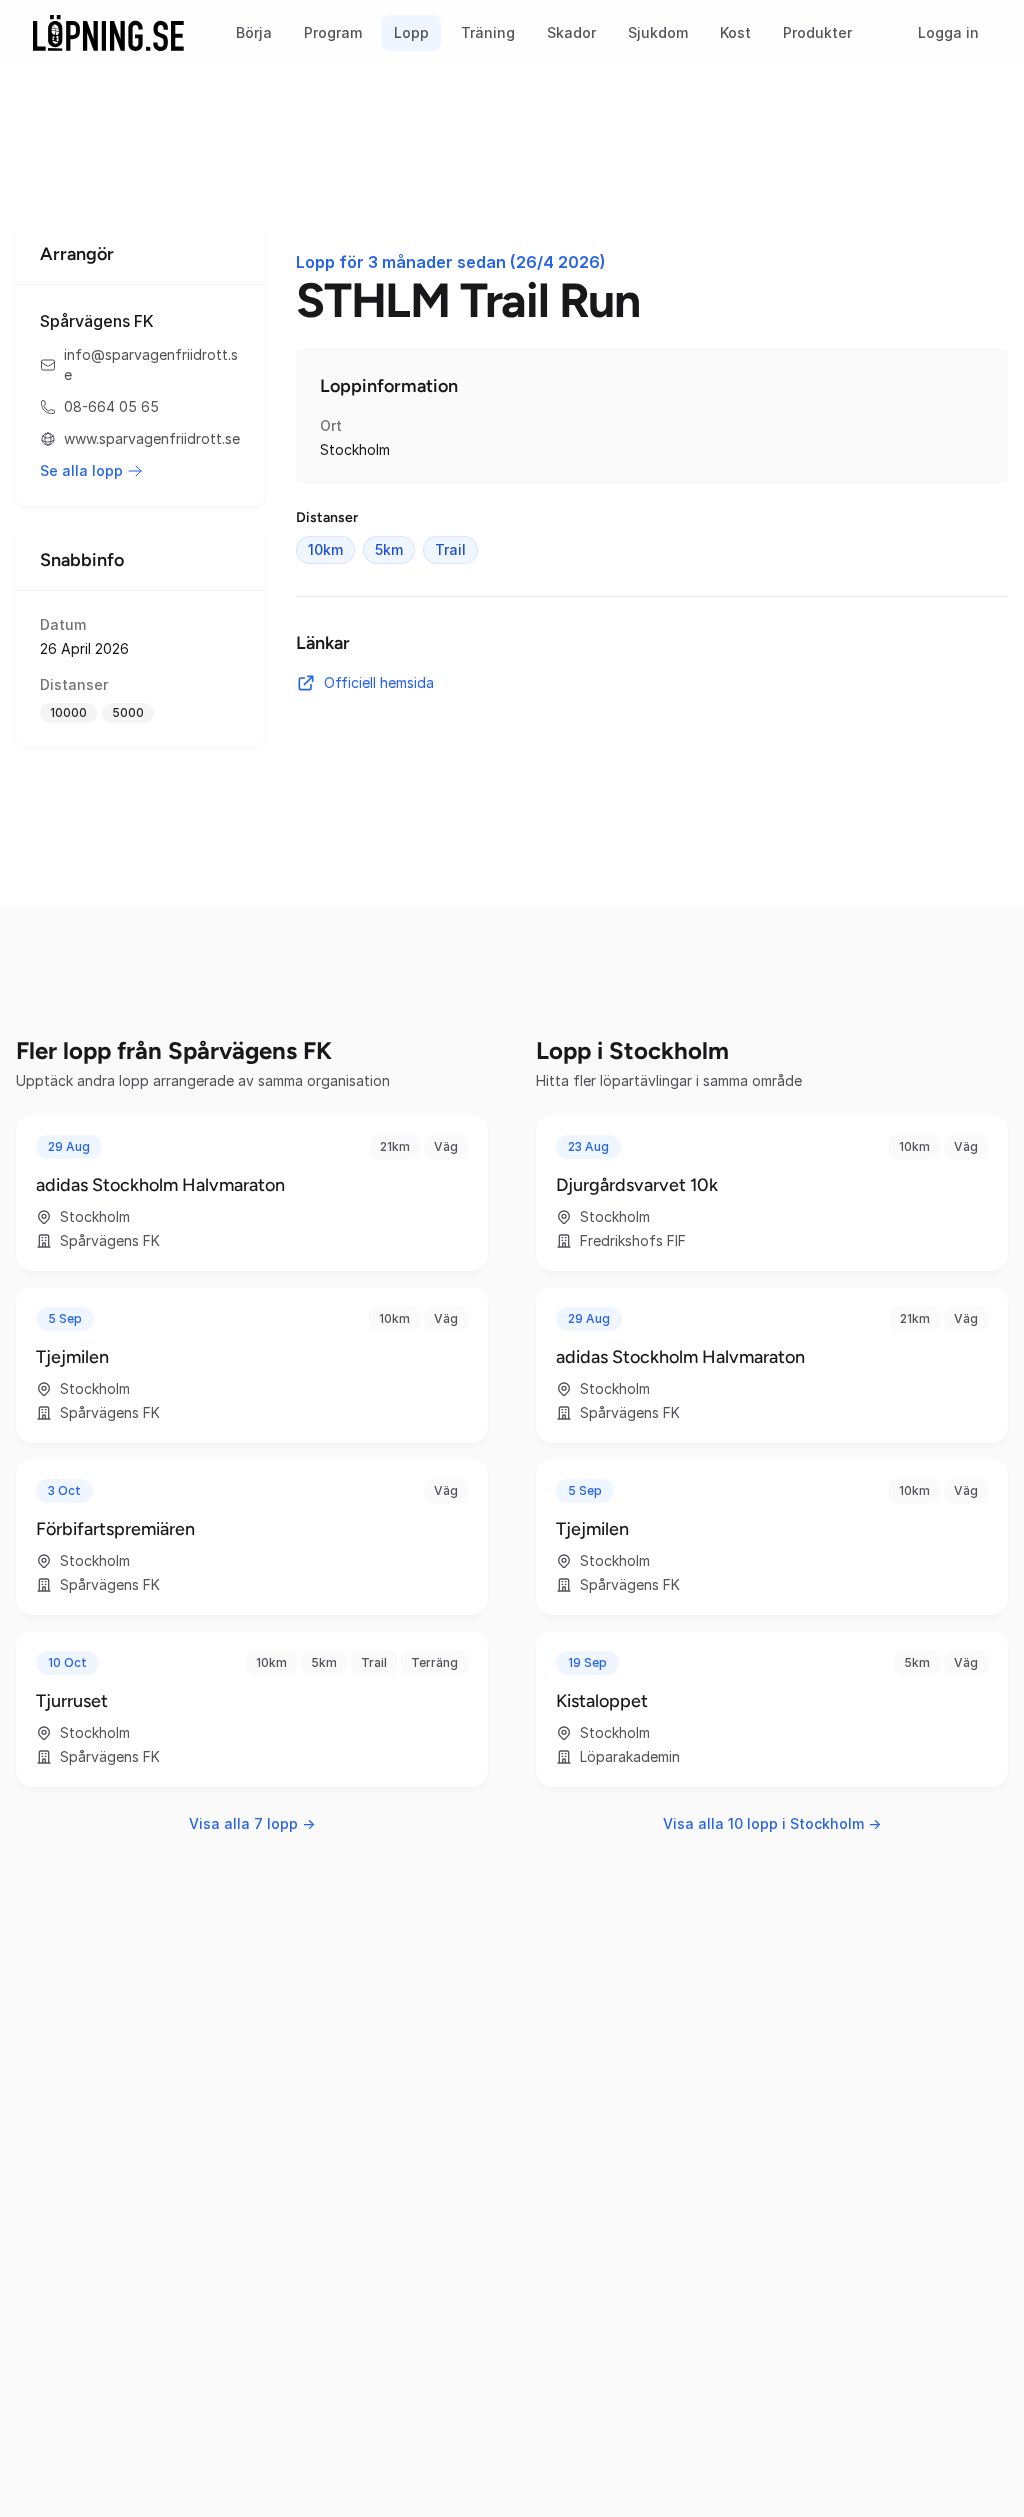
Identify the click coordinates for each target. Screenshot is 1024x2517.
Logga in (948, 32)
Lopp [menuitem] (411, 32)
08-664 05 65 (111, 406)
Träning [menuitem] (488, 32)
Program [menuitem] (333, 32)
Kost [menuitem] (735, 32)
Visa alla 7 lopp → (252, 1823)
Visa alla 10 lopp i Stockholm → (772, 1823)
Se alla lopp (81, 470)
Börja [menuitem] (254, 32)
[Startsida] (108, 33)
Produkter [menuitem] (817, 32)
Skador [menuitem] (571, 32)
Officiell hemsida (379, 682)
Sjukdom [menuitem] (658, 32)
